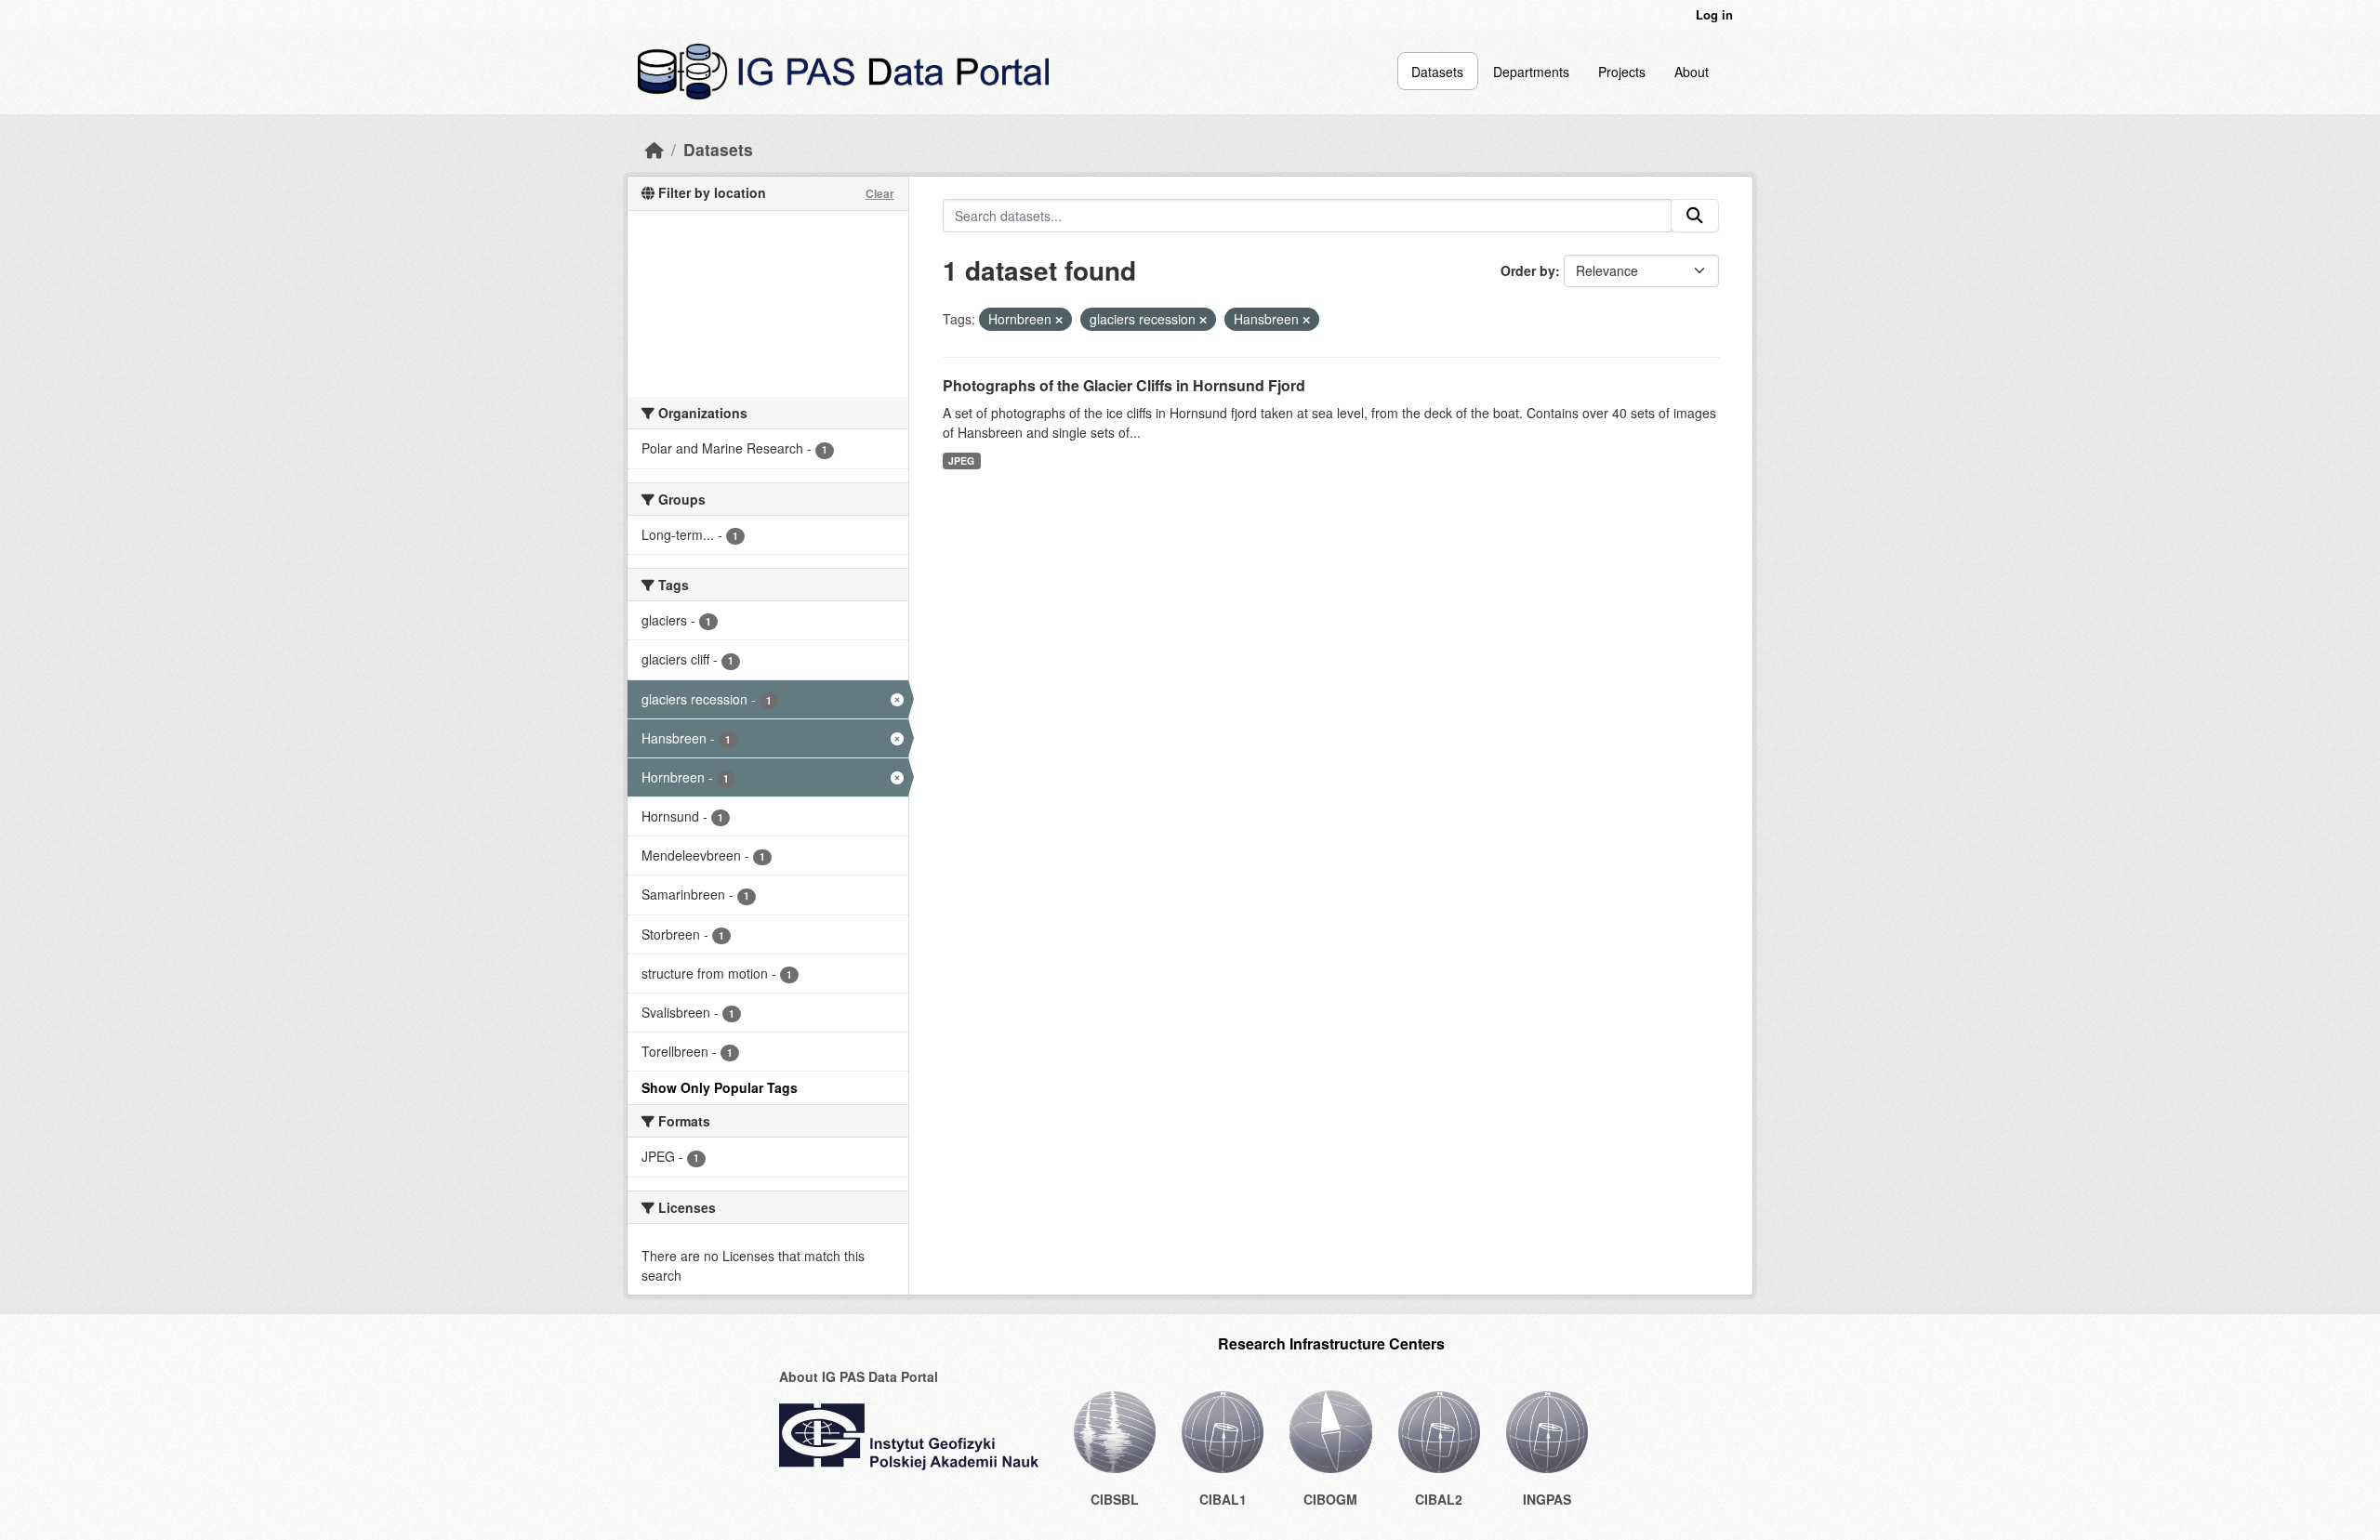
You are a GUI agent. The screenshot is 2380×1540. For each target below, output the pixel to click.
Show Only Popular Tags (720, 1087)
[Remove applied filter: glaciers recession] (1203, 320)
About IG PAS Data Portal (859, 1376)
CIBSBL (1115, 1499)
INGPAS (1547, 1499)
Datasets (1437, 72)
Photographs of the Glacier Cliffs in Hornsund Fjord (1124, 385)
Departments (1531, 72)
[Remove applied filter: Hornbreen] (1059, 320)
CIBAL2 (1439, 1499)
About (1692, 72)
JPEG (961, 461)
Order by (1528, 270)
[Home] (654, 149)
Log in (1714, 14)
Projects (1622, 72)
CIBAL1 (1223, 1499)
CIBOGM (1330, 1499)
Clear (880, 193)
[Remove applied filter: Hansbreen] (1306, 320)
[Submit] (1695, 216)
